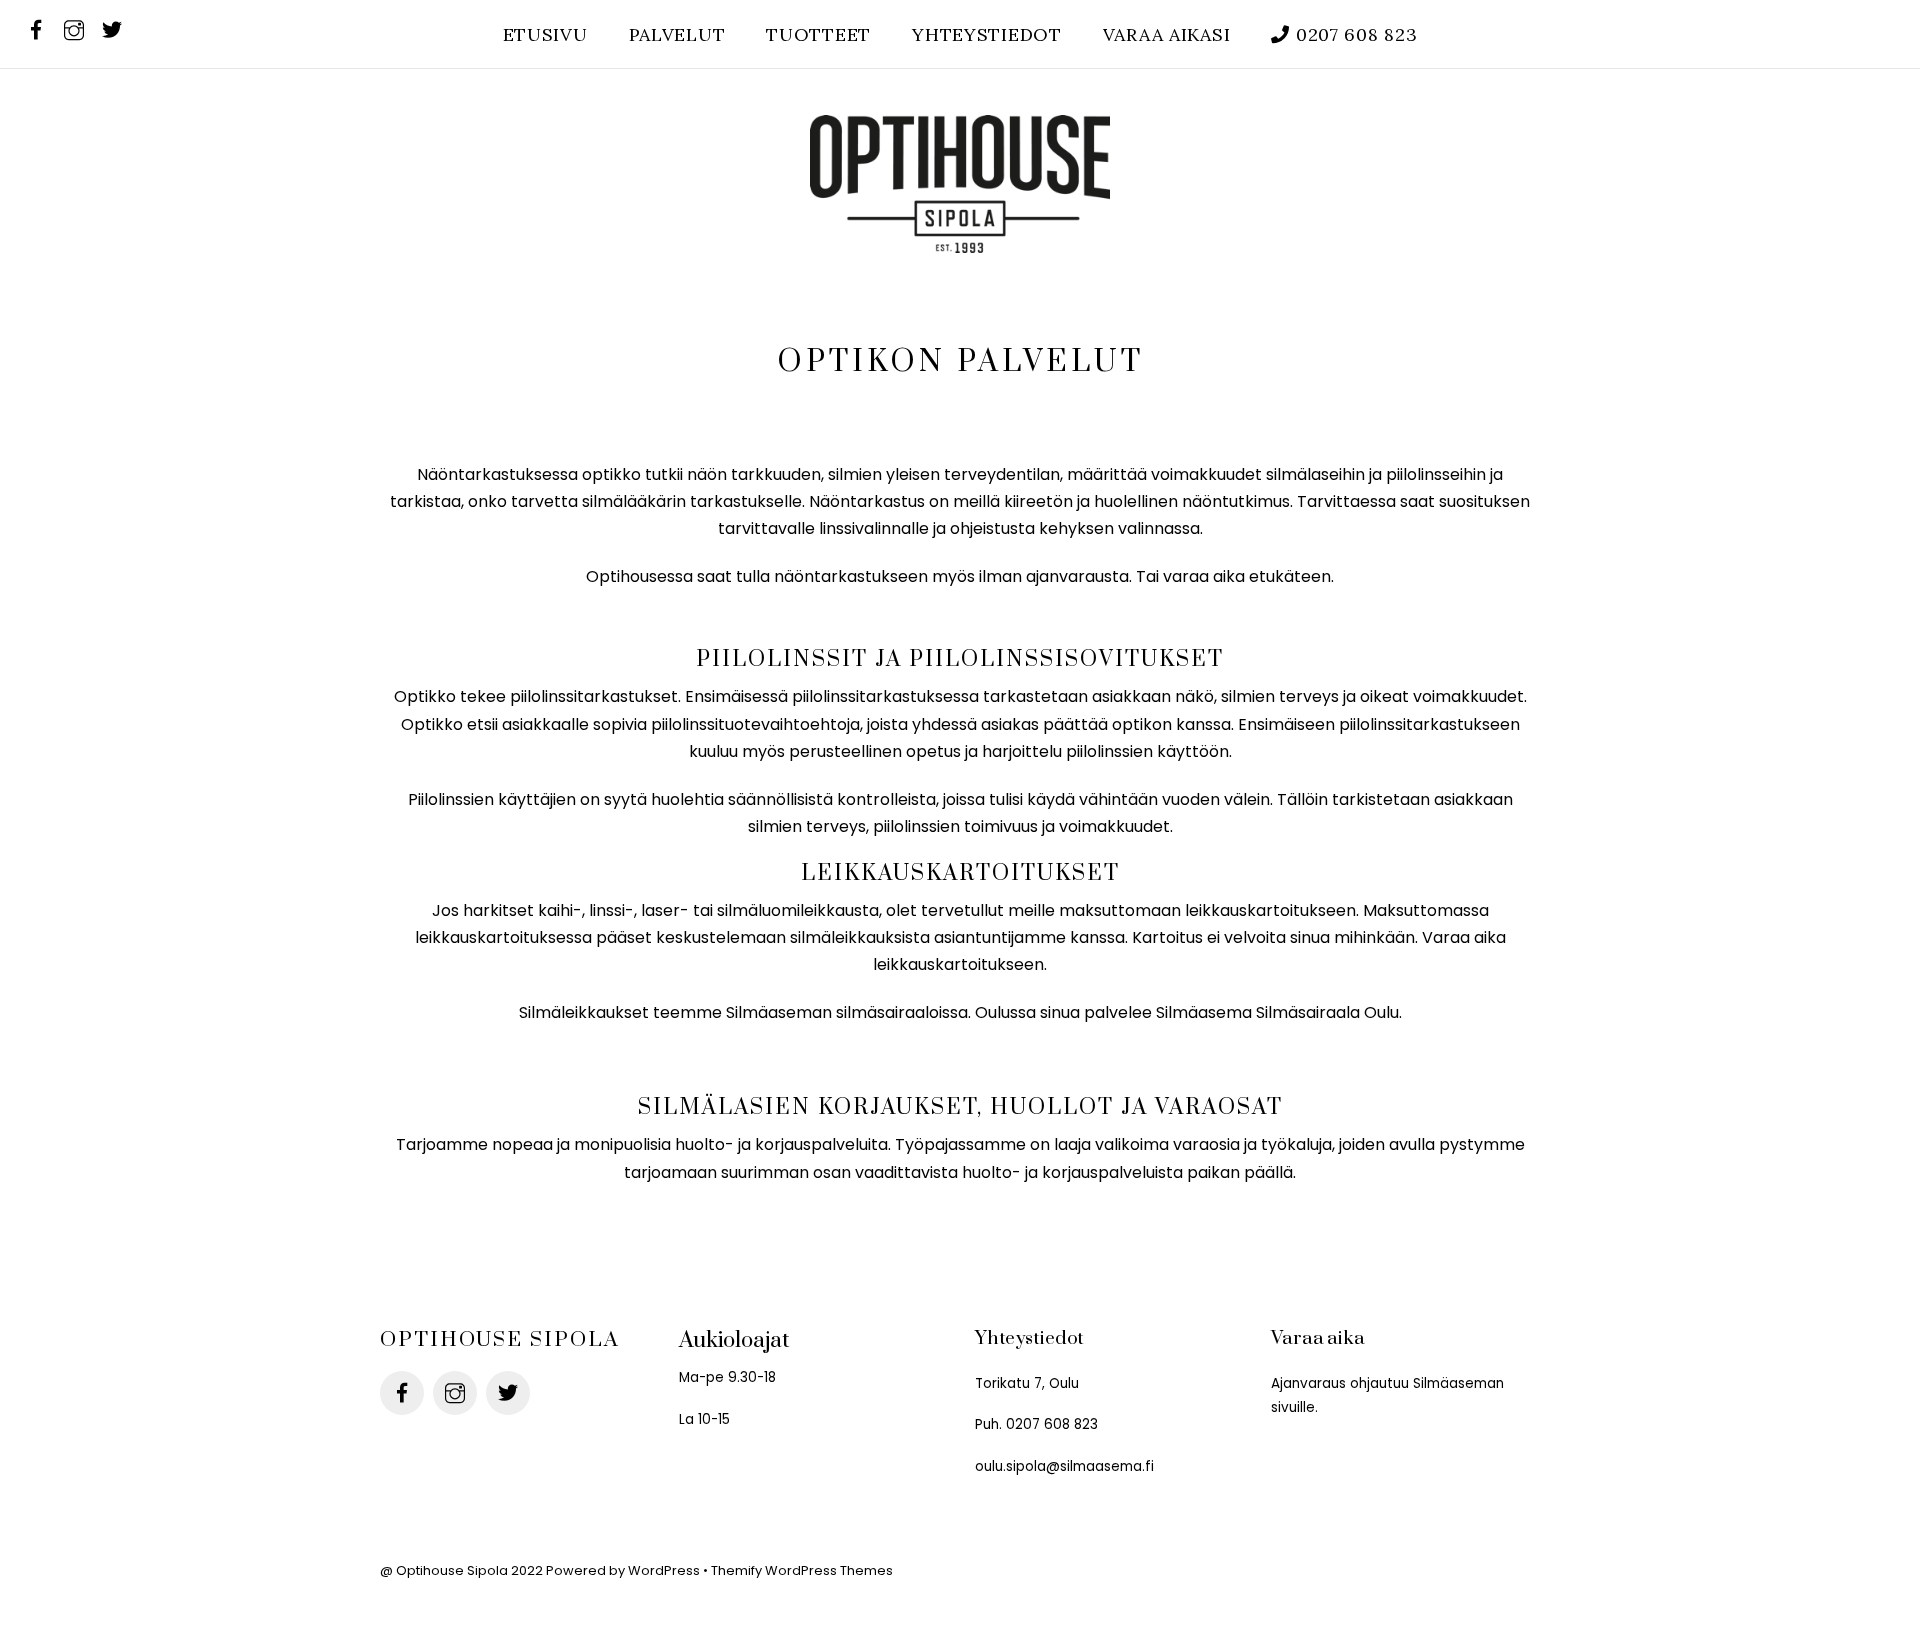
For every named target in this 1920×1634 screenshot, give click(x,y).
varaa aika (1204, 576)
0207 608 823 (1353, 34)
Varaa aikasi (1167, 34)
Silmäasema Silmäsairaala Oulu (1277, 1012)
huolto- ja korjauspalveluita (781, 1144)
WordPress (664, 1570)
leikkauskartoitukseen (1270, 910)
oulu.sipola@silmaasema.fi (1064, 1466)
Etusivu (545, 34)
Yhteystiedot (987, 34)
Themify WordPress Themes (802, 1570)
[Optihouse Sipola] (960, 234)
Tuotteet (818, 34)
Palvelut (677, 34)
